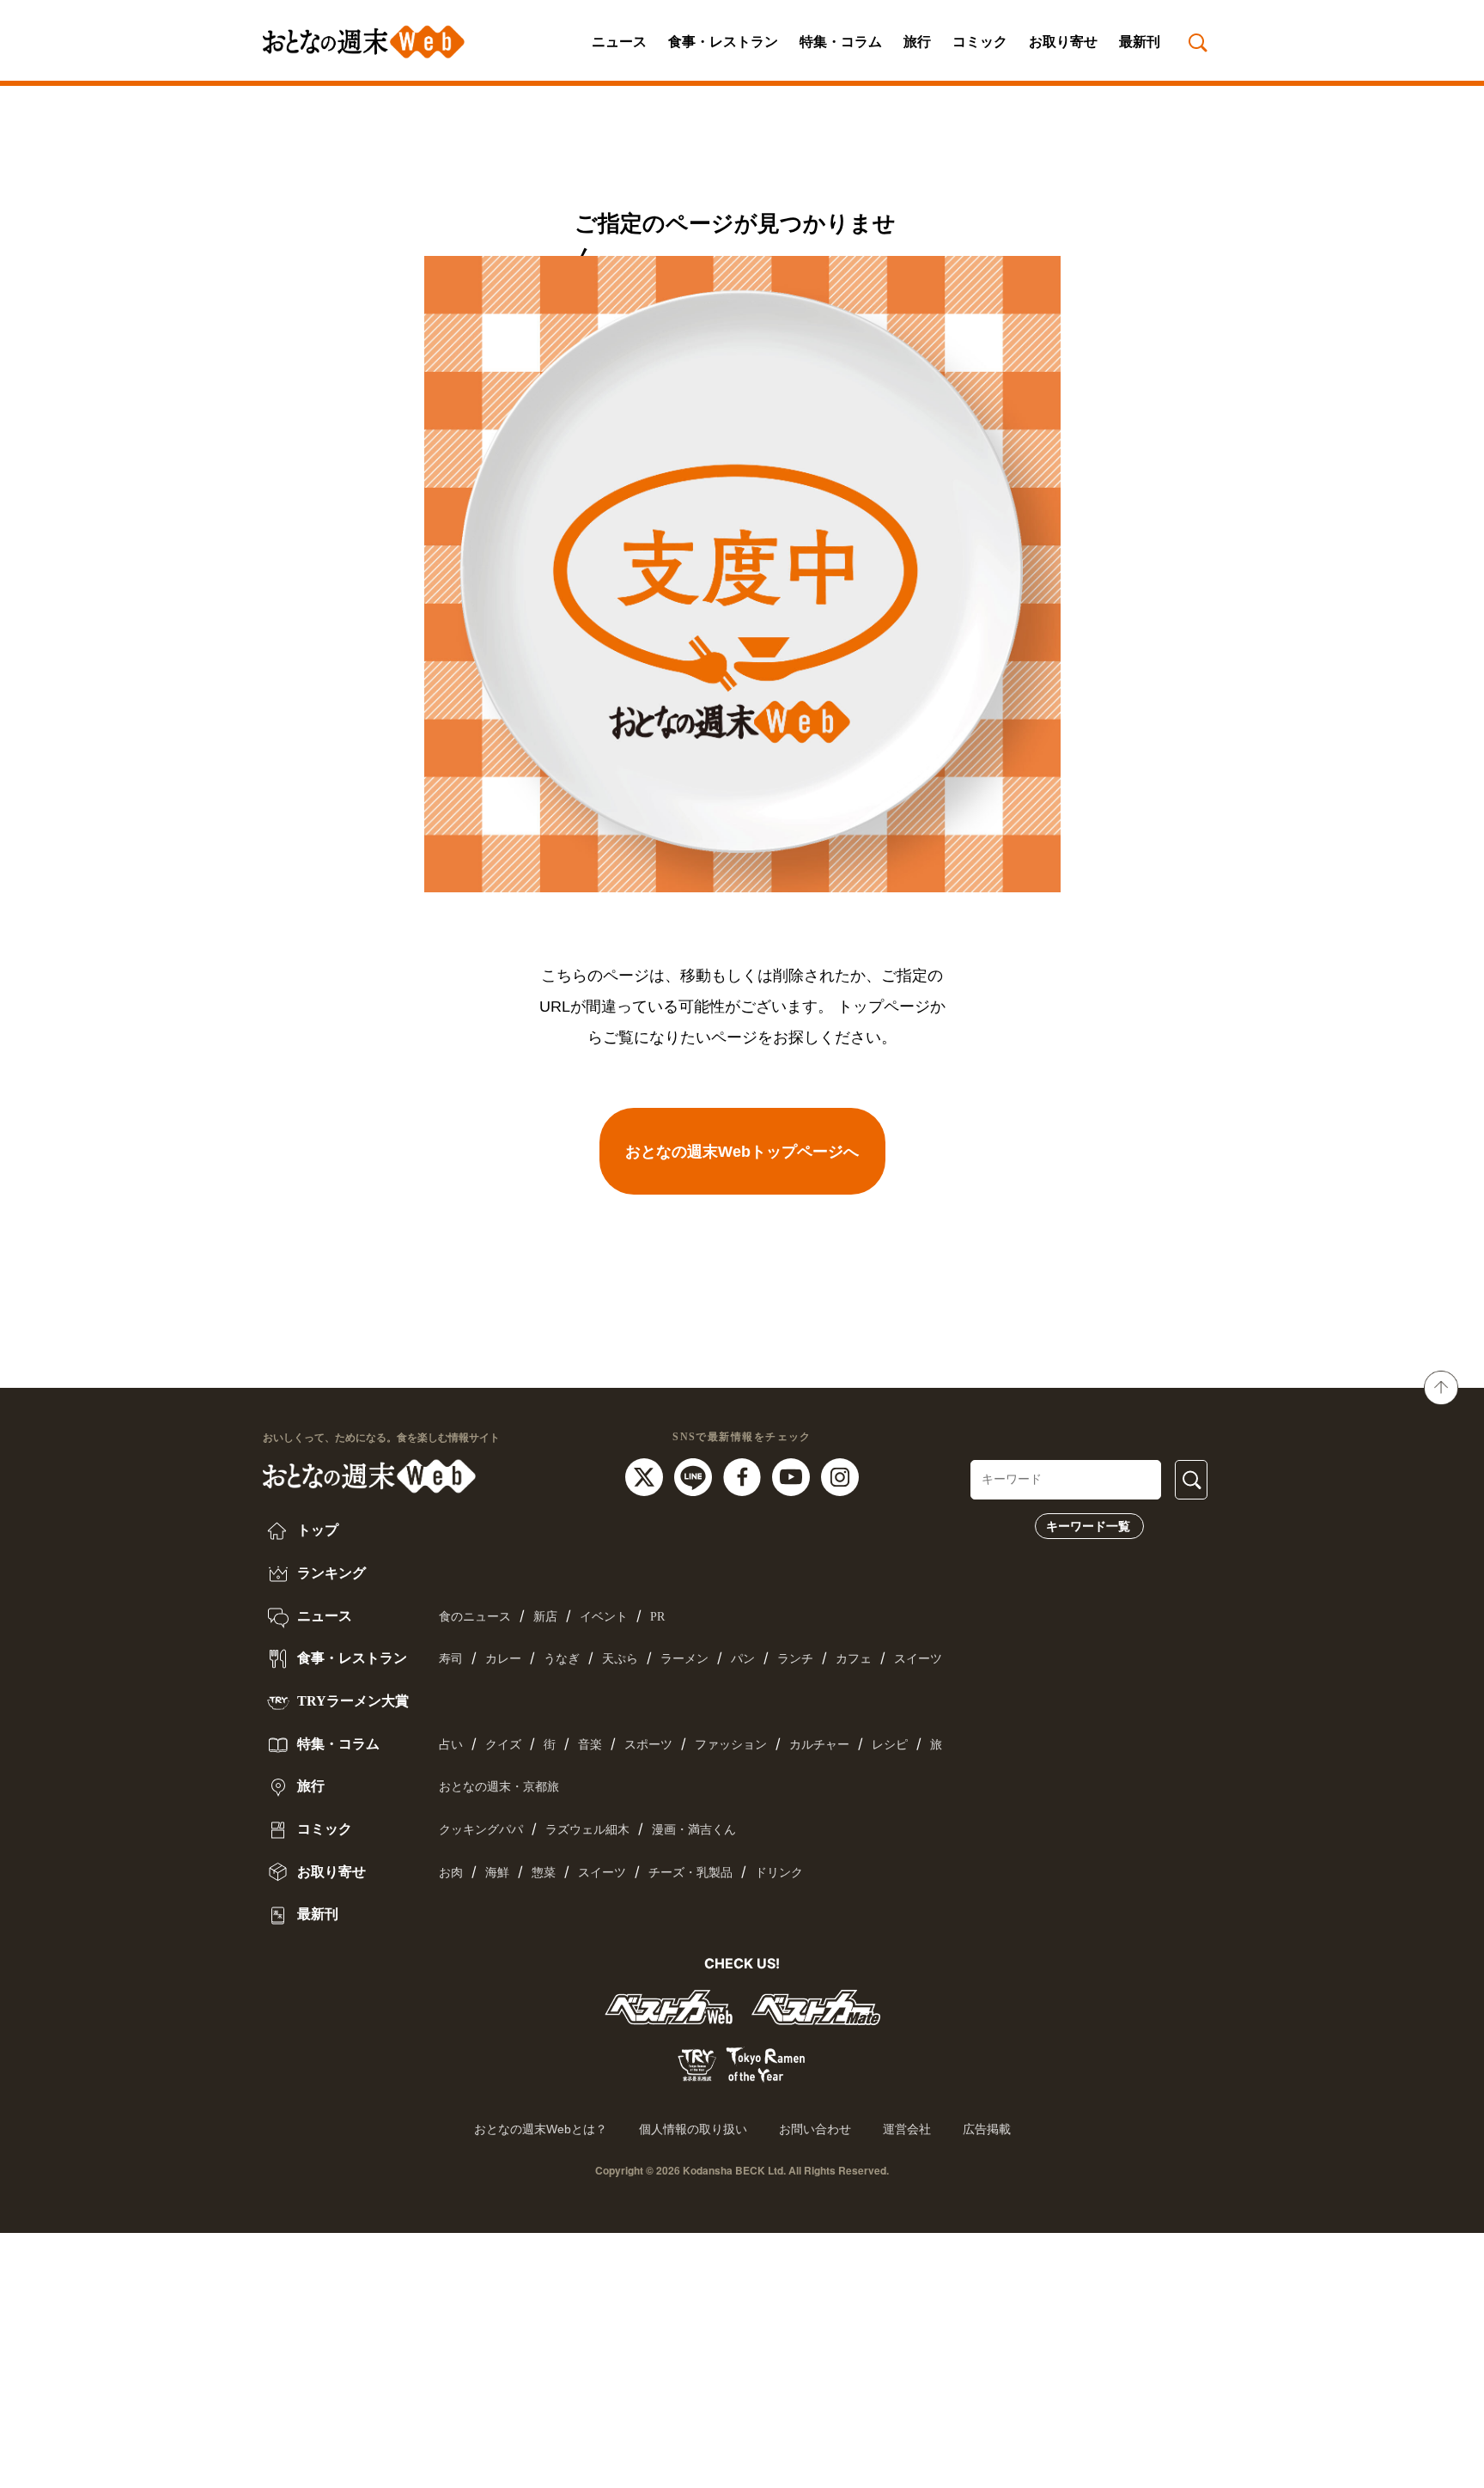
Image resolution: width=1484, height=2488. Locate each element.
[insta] (840, 1475)
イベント (604, 1617)
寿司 (451, 1659)
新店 (545, 1617)
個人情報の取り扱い (693, 2129)
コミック (980, 42)
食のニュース (475, 1617)
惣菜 (544, 1873)
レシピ (890, 1745)
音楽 (590, 1745)
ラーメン (684, 1659)
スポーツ (648, 1745)
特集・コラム (841, 42)
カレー (503, 1659)
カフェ (854, 1659)
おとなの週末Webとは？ (541, 2129)
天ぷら (620, 1659)
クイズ (503, 1745)
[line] (695, 1475)
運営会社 (907, 2129)
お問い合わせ (815, 2129)
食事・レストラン (723, 42)
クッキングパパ (481, 1830)
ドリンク (779, 1873)
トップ (316, 1530)
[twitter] (646, 1475)
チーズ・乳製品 (690, 1873)
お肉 (451, 1873)
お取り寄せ (1063, 42)
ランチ (795, 1659)
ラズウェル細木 (587, 1830)
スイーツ (918, 1659)
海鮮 (497, 1873)
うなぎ (562, 1659)
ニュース (619, 42)
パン (743, 1659)
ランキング (330, 1573)
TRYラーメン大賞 (351, 1701)
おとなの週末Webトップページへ (742, 1152)
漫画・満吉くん (694, 1830)
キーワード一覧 (1088, 1526)
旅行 (917, 42)
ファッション (731, 1745)
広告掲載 (987, 2129)
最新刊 (1140, 42)
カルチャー (819, 1745)
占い (451, 1745)
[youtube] (793, 1475)
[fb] (744, 1475)
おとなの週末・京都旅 (499, 1787)
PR (657, 1617)
